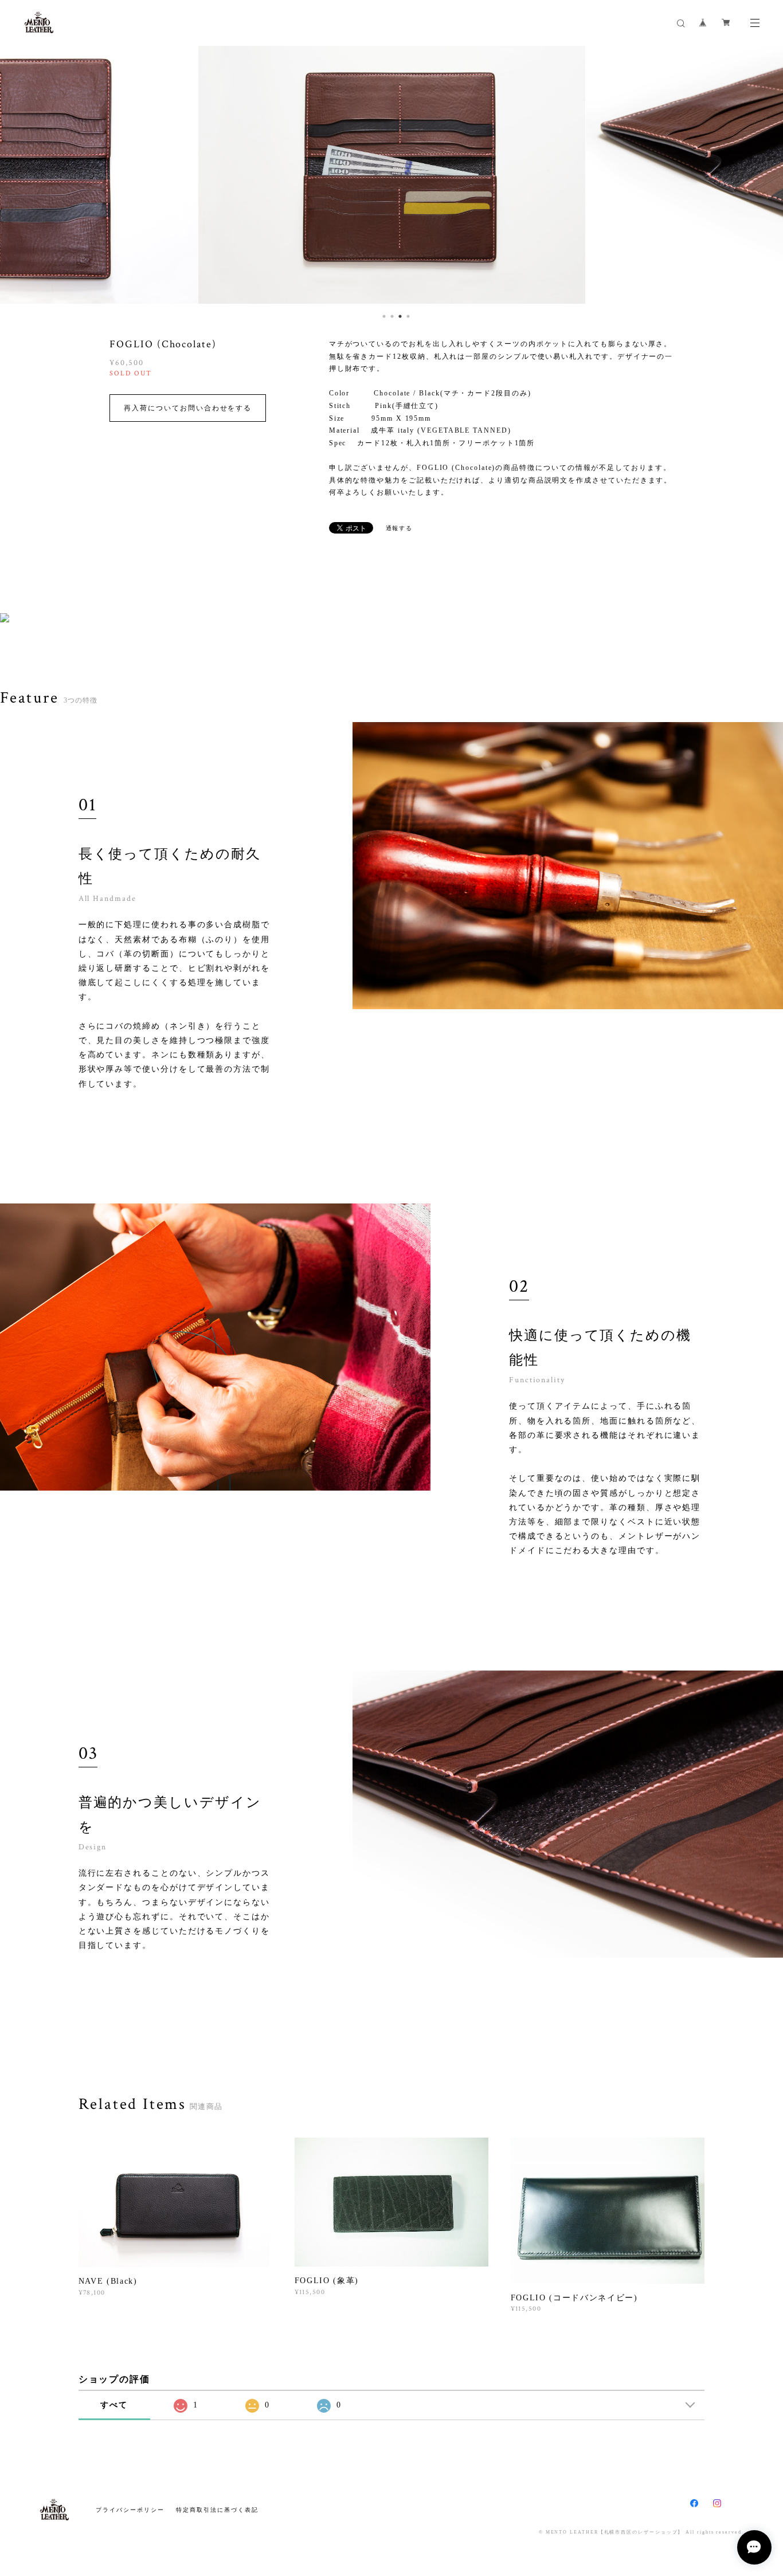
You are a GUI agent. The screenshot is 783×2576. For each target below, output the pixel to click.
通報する (400, 528)
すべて (114, 2405)
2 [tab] (389, 313)
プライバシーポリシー (130, 2510)
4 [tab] (405, 313)
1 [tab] (381, 313)
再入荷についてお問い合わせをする (188, 408)
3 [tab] (397, 313)
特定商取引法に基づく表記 (217, 2510)
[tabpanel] (392, 175)
